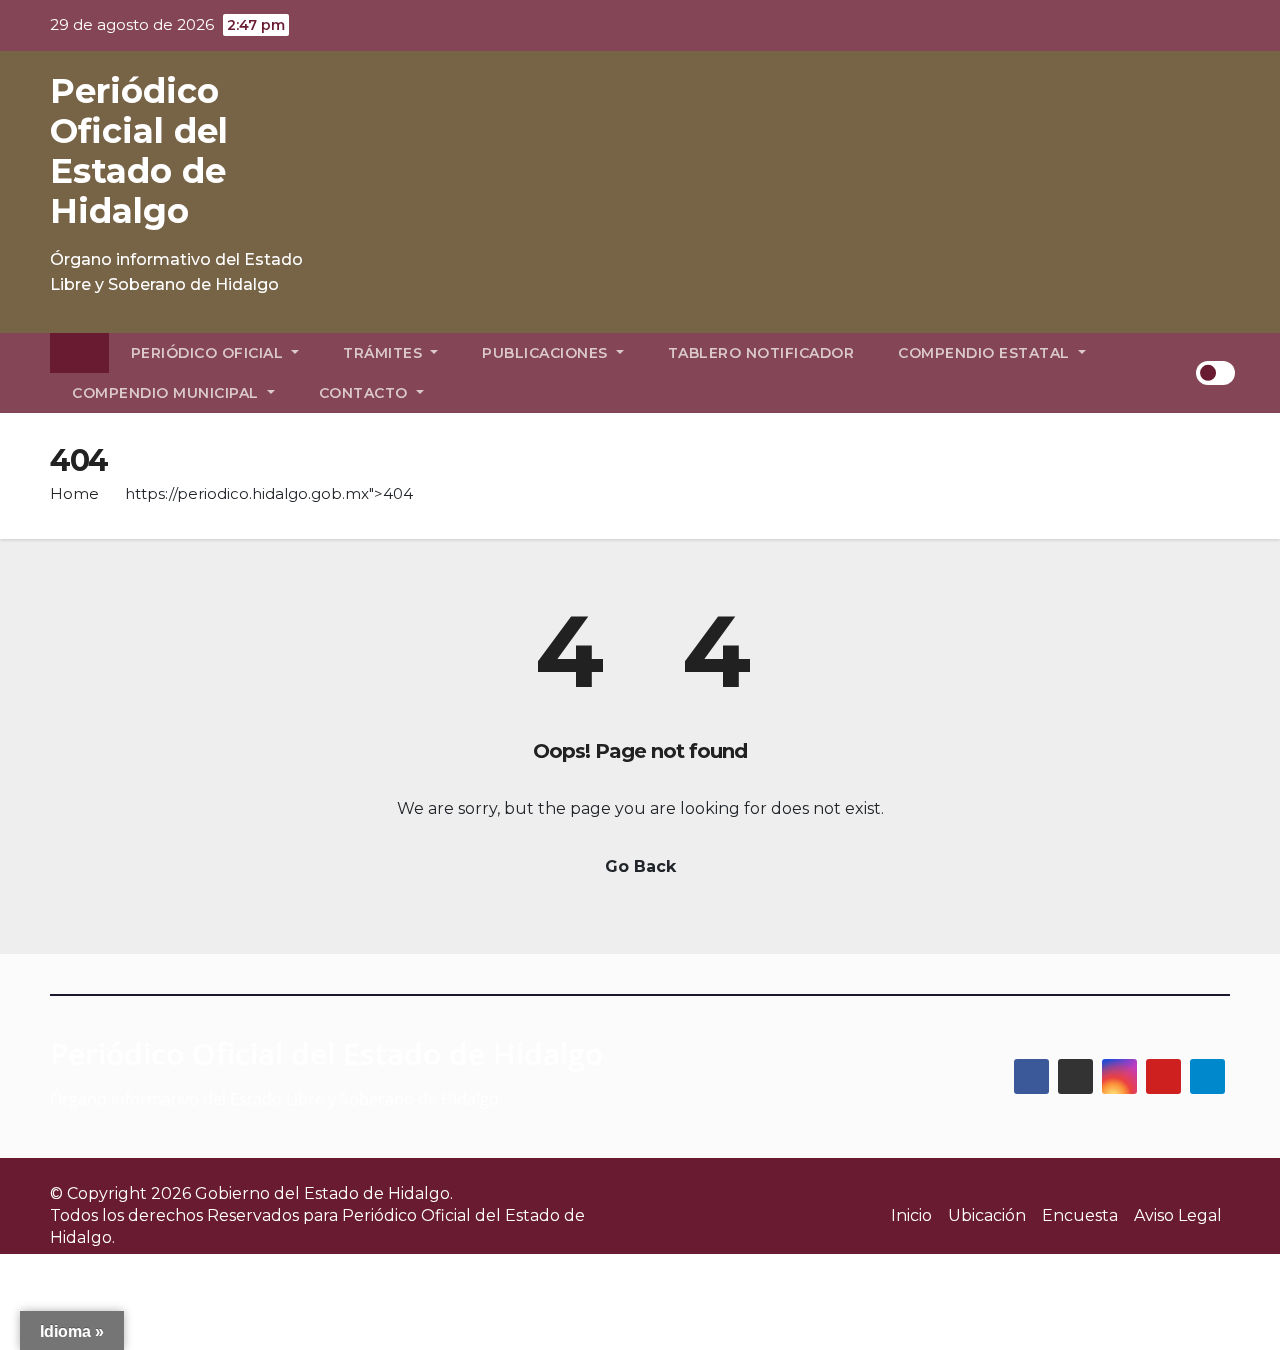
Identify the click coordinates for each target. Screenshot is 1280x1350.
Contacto (366, 393)
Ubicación (987, 1215)
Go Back (640, 866)
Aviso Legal (1178, 1215)
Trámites (385, 353)
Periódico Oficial (209, 353)
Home (74, 493)
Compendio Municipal (167, 393)
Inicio (911, 1215)
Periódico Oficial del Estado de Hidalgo (139, 151)
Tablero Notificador (761, 353)
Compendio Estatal (986, 353)
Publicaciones (547, 353)
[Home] (79, 353)
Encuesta (1080, 1215)
